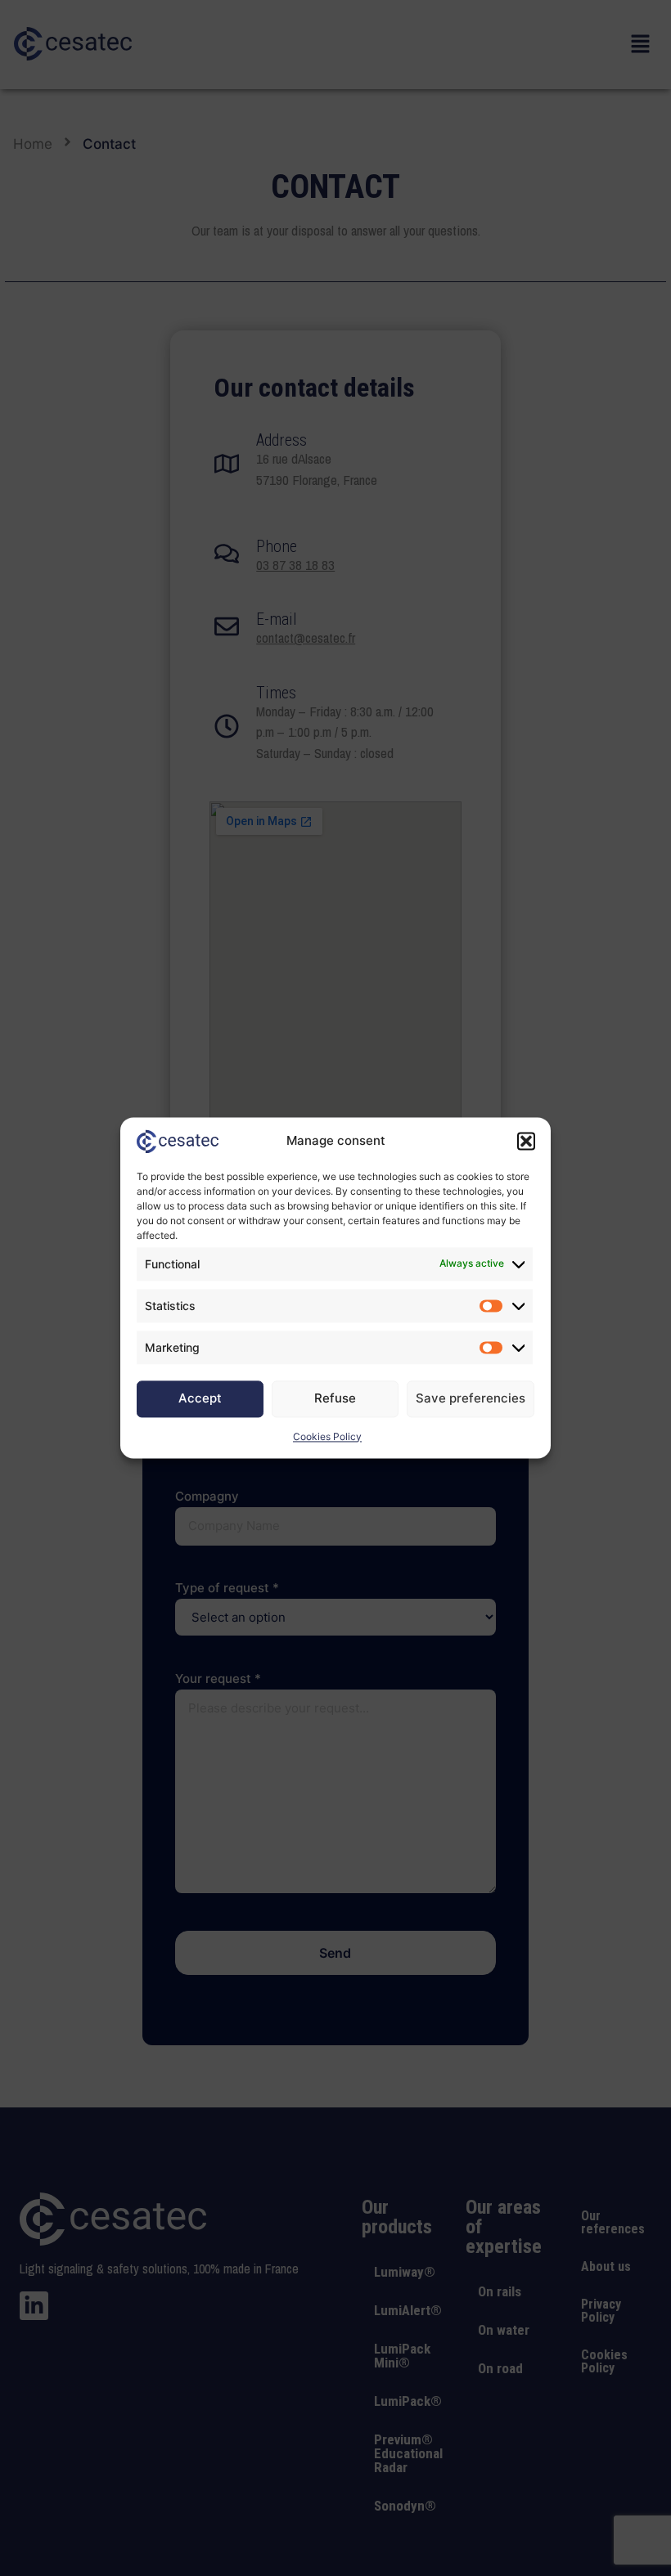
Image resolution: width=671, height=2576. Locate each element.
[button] (526, 1142)
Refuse (335, 1399)
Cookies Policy (327, 1436)
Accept (200, 1399)
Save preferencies (471, 1399)
